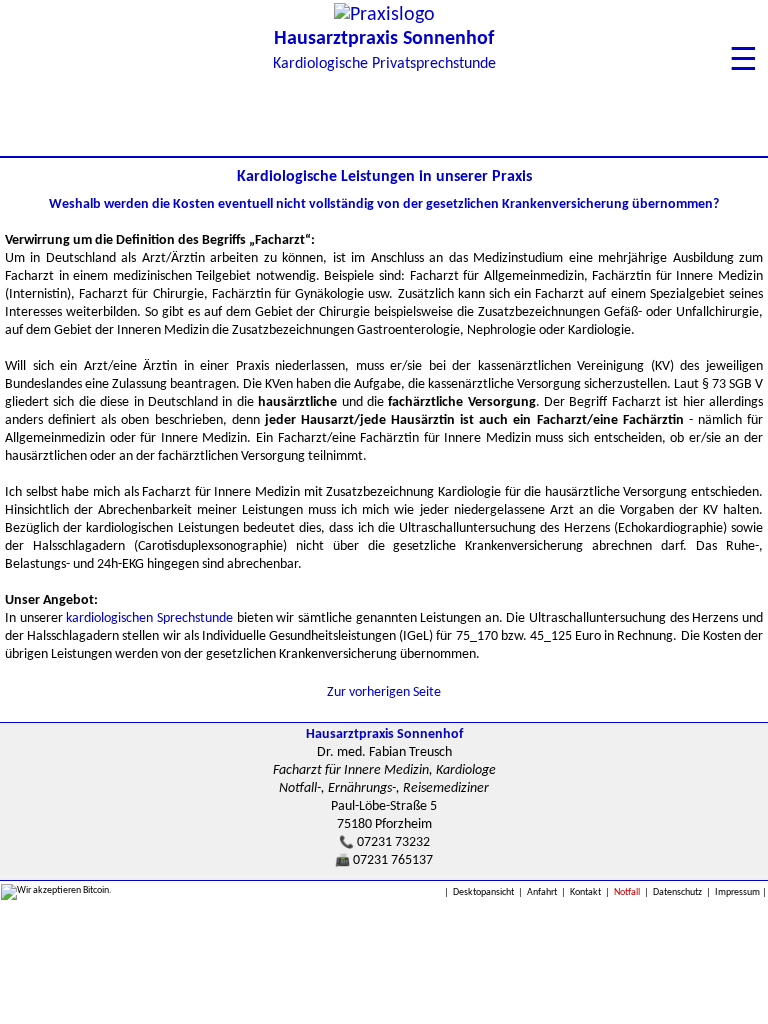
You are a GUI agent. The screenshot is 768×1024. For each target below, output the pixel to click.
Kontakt (585, 892)
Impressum (737, 892)
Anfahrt (542, 892)
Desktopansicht (483, 892)
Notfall (627, 892)
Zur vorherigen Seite (384, 692)
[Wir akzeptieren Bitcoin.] (56, 892)
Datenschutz (677, 892)
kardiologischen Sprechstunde (149, 618)
